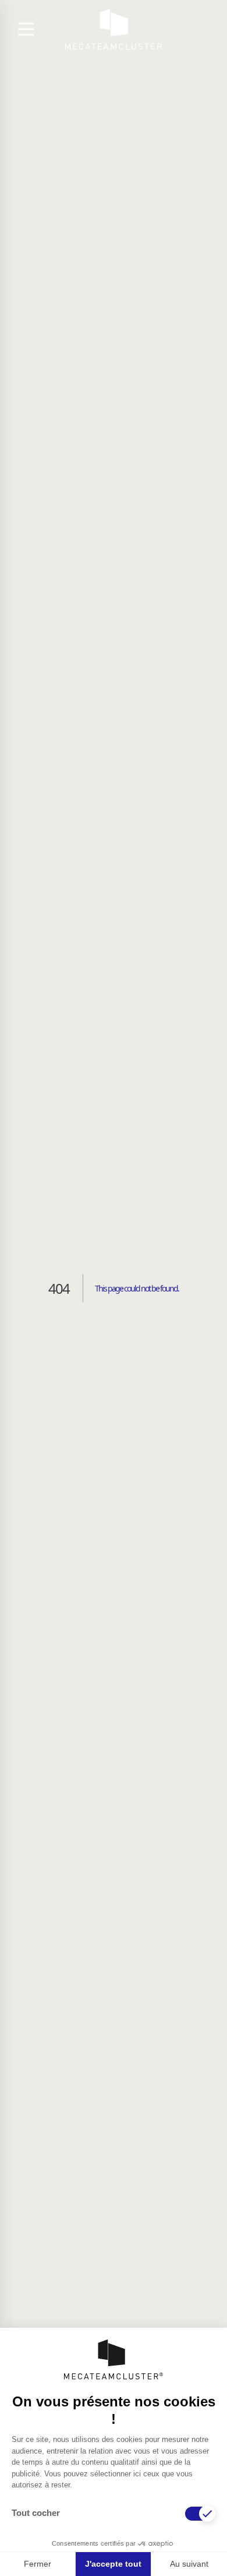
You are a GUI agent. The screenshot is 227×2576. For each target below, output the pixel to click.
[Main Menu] (26, 29)
